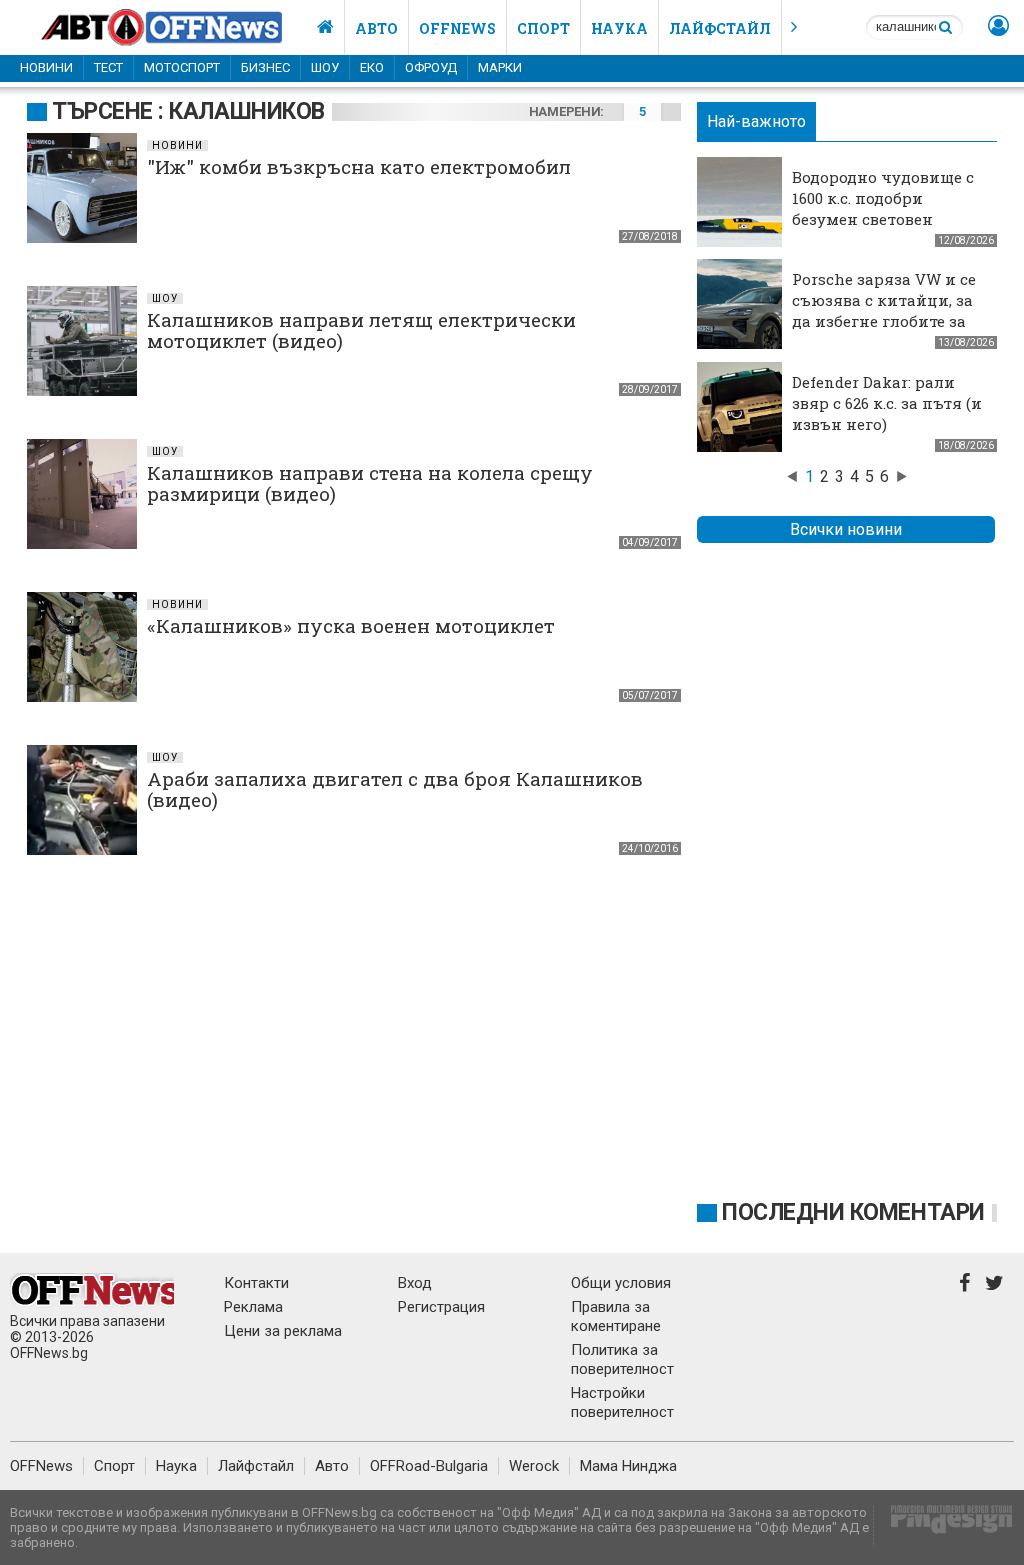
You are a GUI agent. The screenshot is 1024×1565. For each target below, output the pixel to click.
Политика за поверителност (622, 1359)
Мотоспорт (182, 67)
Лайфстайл (720, 28)
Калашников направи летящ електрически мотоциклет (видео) (361, 330)
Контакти (256, 1283)
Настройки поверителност (622, 1402)
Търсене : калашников (188, 111)
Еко (372, 67)
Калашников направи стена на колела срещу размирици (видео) (370, 483)
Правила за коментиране (616, 1316)
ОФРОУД (431, 67)
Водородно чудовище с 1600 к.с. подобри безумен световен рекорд (883, 208)
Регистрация (441, 1307)
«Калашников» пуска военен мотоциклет (351, 625)
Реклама (253, 1307)
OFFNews (41, 1466)
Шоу (325, 67)
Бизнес (265, 67)
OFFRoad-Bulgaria (429, 1466)
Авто (376, 28)
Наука (619, 28)
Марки (500, 67)
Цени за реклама (283, 1331)
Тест (108, 67)
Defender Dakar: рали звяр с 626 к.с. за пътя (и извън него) (887, 403)
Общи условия (621, 1283)
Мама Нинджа (628, 1466)
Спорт (543, 28)
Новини (46, 67)
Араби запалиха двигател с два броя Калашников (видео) (395, 789)
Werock (534, 1466)
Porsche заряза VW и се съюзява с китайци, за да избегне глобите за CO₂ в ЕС (884, 310)
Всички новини (846, 529)
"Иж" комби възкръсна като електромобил (359, 166)
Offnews (457, 28)
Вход (415, 1283)
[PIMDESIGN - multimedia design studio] (943, 1525)
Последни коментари (853, 1212)
